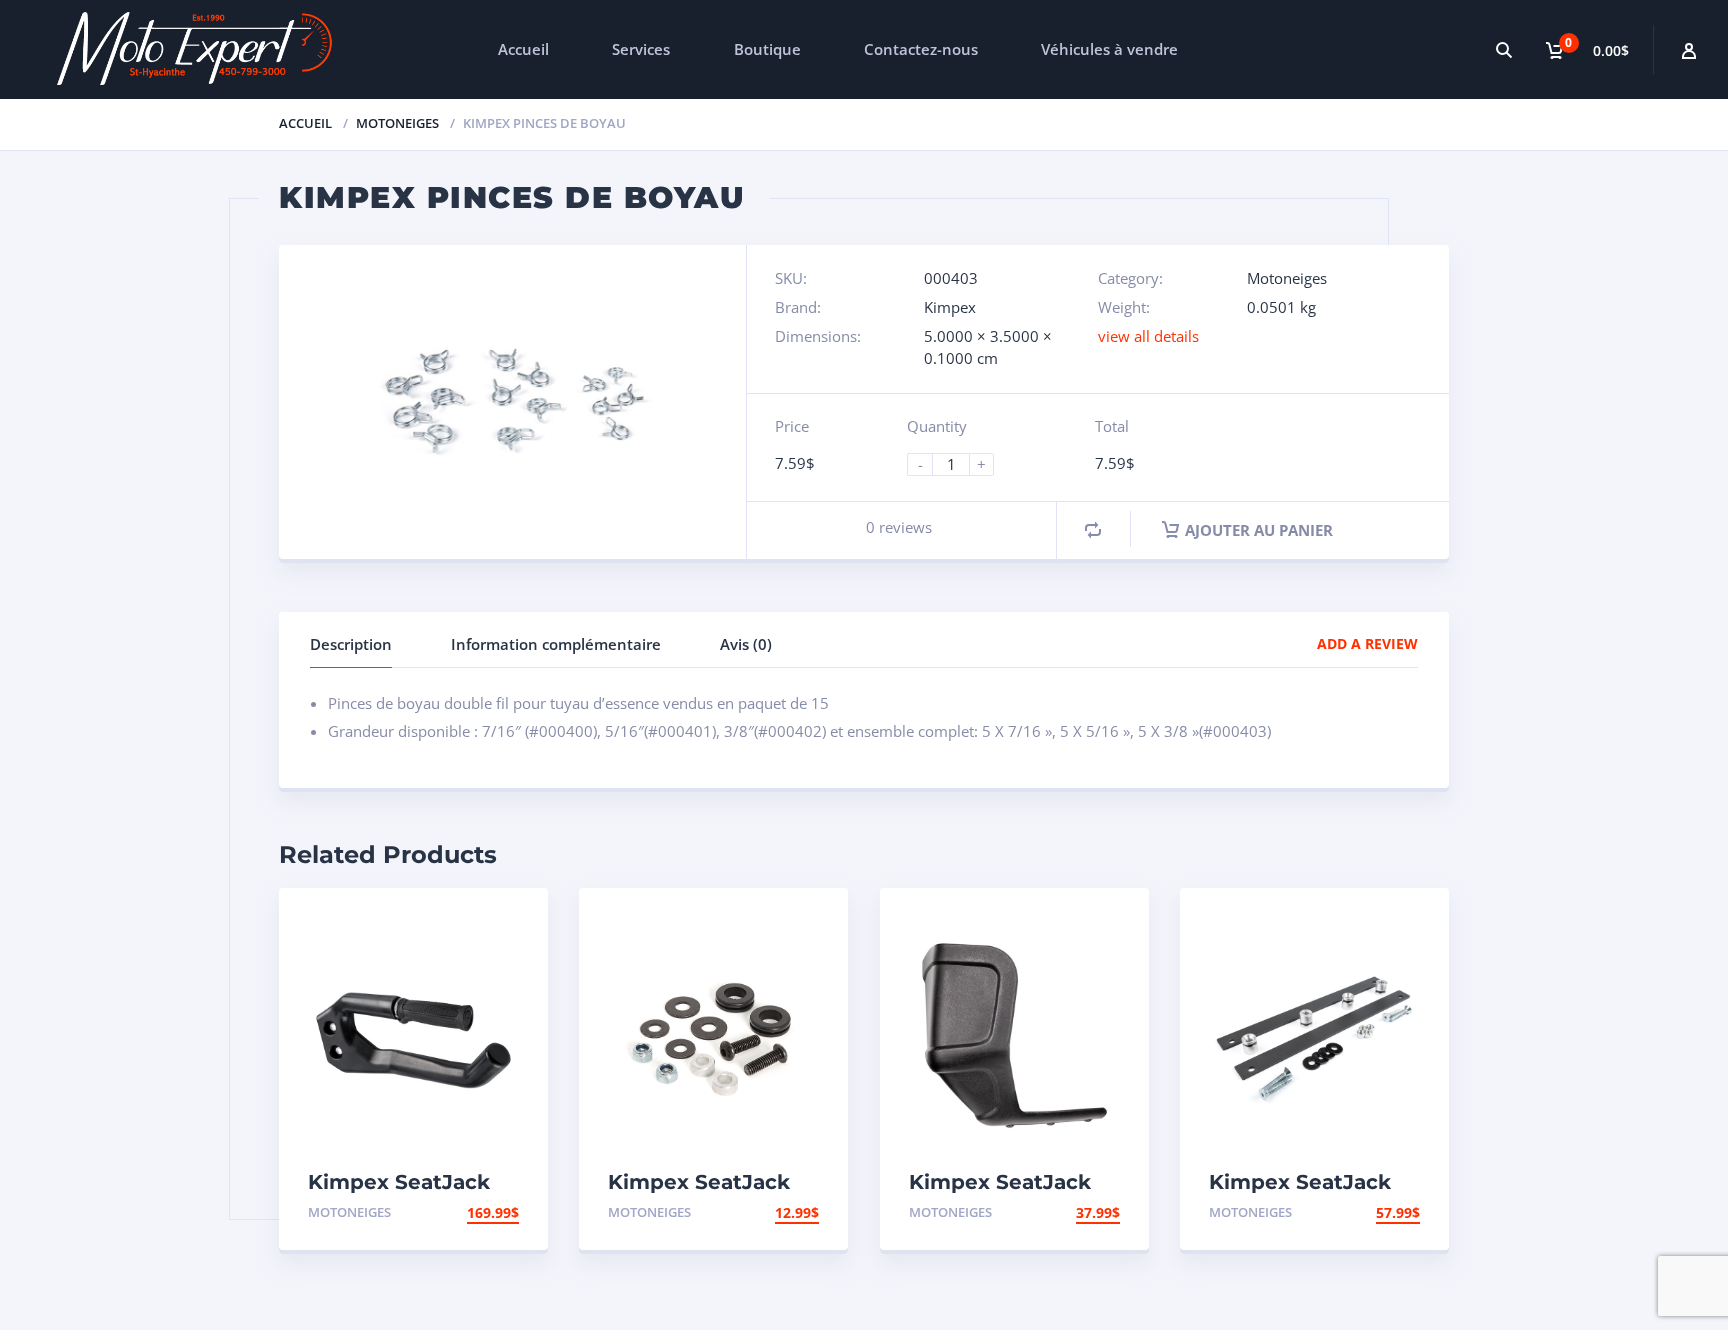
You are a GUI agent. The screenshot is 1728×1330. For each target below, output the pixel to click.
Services (641, 49)
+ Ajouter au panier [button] (441, 1212)
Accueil (523, 49)
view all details (1148, 336)
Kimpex (950, 307)
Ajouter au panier (1259, 530)
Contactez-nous (921, 49)
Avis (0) (746, 644)
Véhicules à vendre (1109, 49)
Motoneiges (397, 123)
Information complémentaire (556, 644)
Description (351, 644)
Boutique (767, 49)
